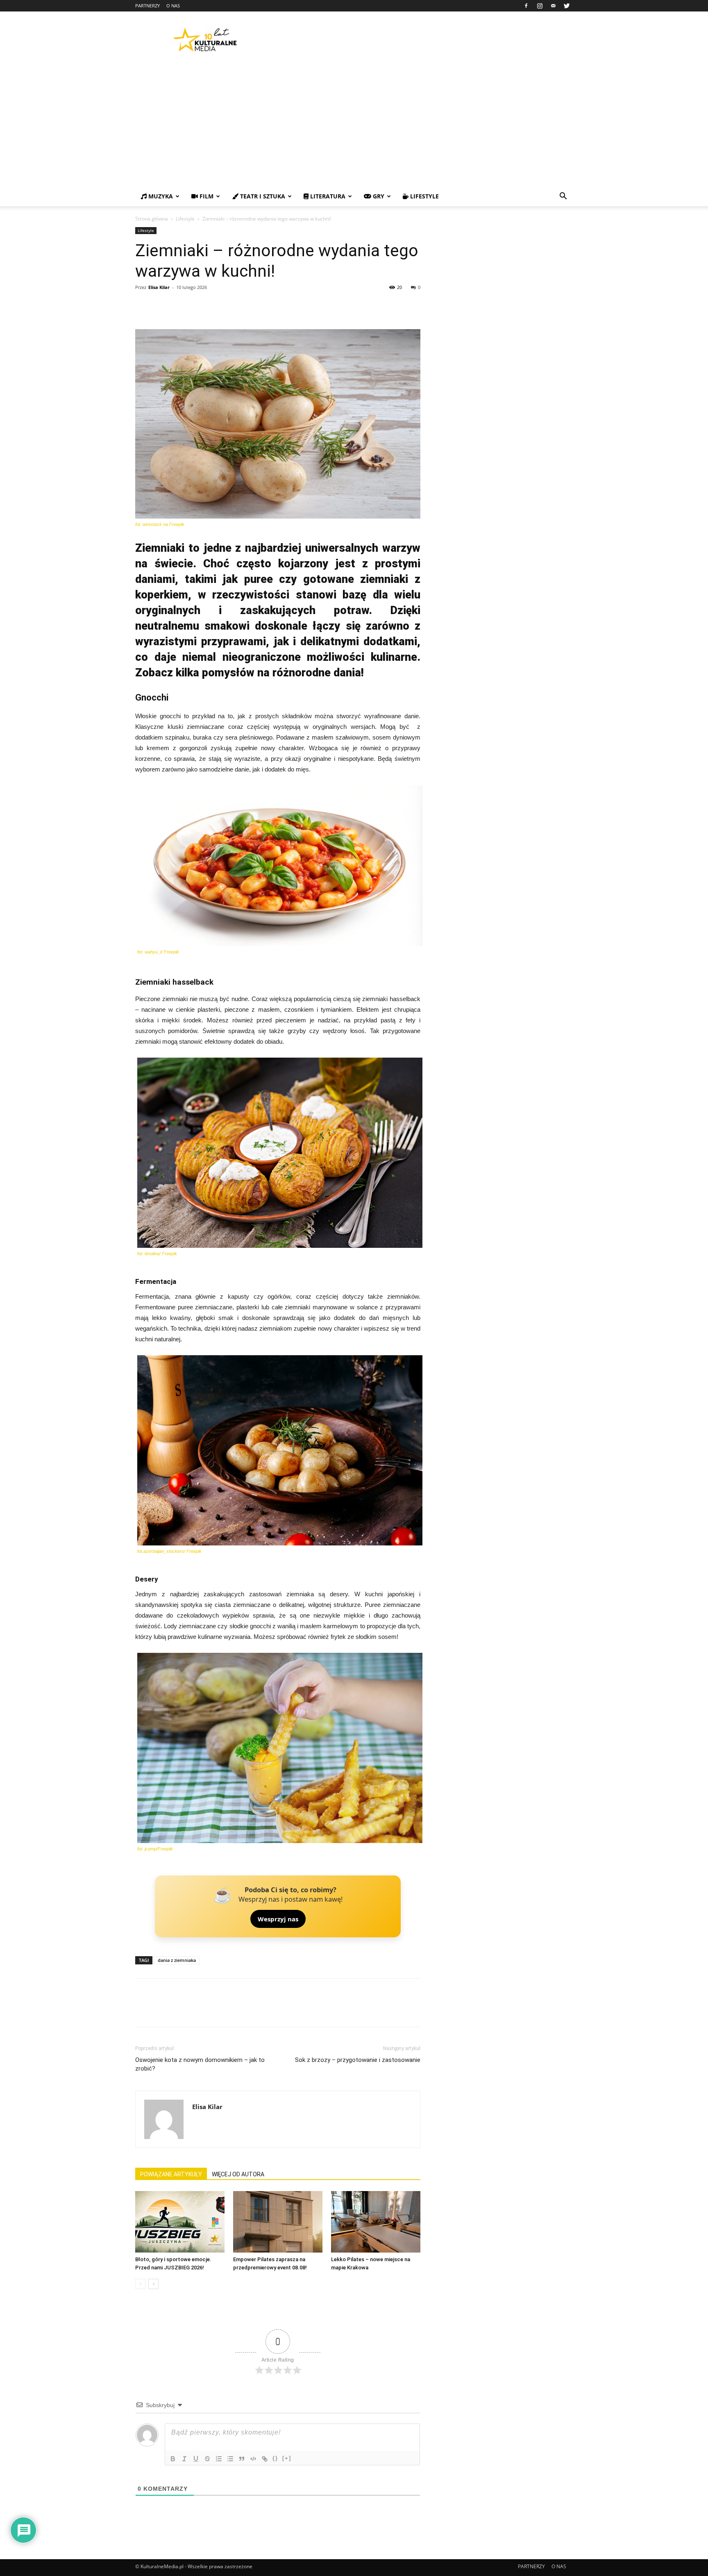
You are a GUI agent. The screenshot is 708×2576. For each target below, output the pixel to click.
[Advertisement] (354, 125)
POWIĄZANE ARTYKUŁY (171, 2174)
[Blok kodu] (253, 2459)
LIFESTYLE (424, 196)
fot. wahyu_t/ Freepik (158, 952)
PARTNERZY (147, 6)
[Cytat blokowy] (242, 2459)
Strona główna (152, 219)
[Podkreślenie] (196, 2459)
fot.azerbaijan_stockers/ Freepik (169, 1551)
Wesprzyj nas (278, 1919)
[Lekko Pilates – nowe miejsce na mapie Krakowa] (376, 2222)
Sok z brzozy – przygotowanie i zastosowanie (358, 2060)
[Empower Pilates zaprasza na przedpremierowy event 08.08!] (278, 2222)
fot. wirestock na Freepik (160, 524)
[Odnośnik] (265, 2459)
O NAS (173, 6)
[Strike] (207, 2459)
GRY (378, 196)
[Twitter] (567, 6)
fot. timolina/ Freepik (157, 1254)
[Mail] (553, 6)
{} (275, 2458)
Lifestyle (185, 219)
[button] (563, 197)
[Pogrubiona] (173, 2459)
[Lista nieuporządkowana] (230, 2459)
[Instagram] (540, 6)
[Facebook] (526, 6)
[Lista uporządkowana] (219, 2459)
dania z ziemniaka (177, 1960)
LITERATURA (327, 196)
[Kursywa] (184, 2459)
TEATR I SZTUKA (262, 196)
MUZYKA (160, 196)
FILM (206, 196)
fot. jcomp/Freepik (155, 1849)
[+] (287, 2458)
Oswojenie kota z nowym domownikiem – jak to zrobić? (200, 2064)
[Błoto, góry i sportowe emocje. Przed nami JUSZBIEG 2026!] (180, 2222)
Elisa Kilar (159, 287)
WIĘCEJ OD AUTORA (238, 2174)
